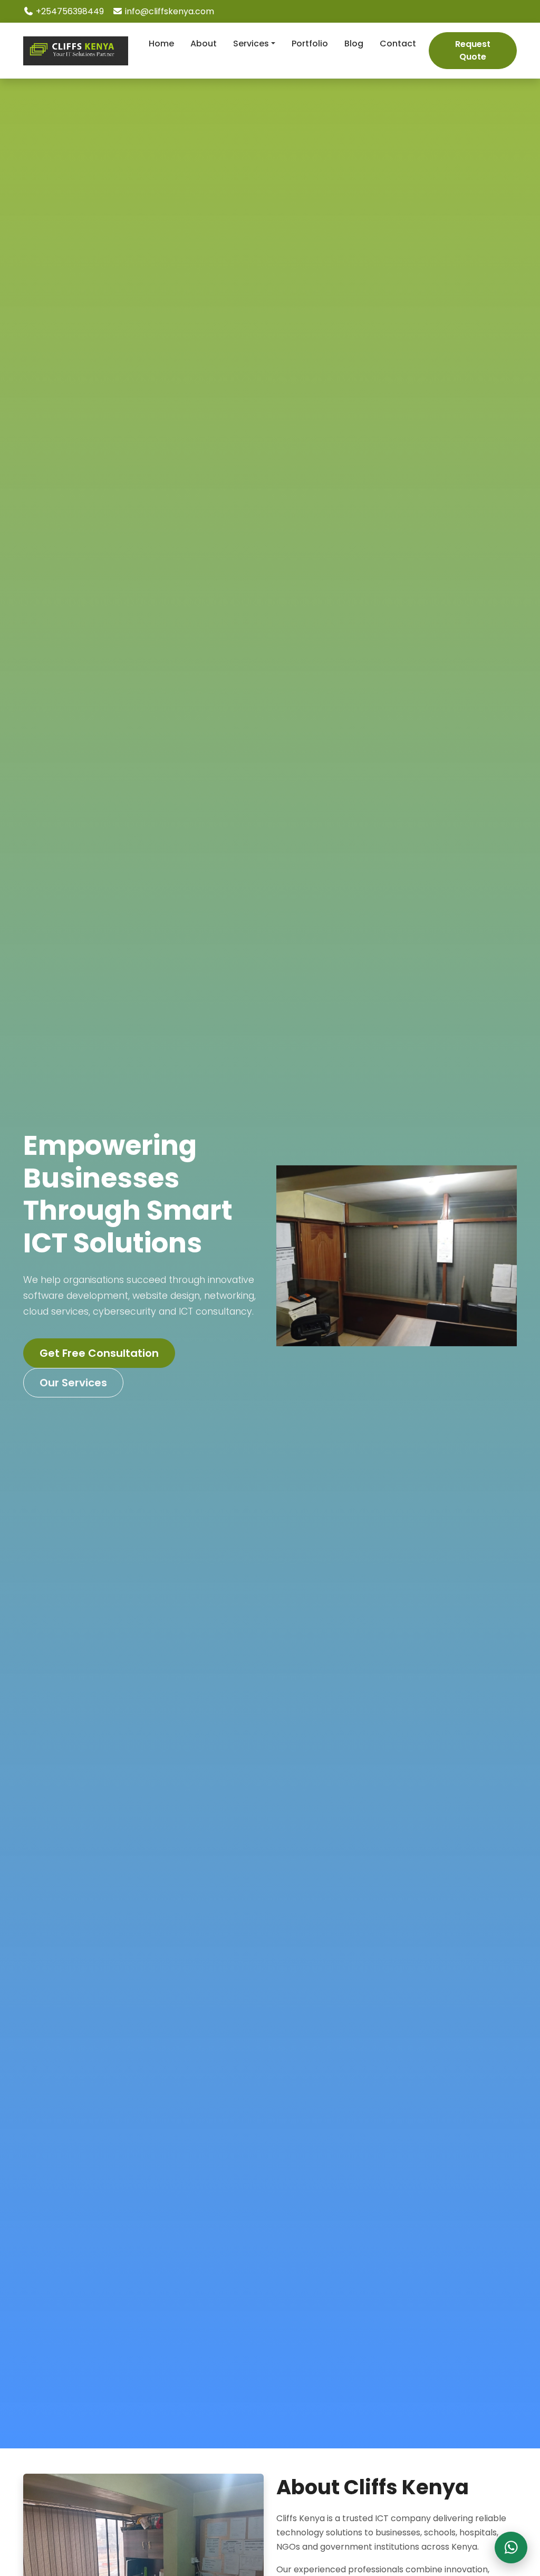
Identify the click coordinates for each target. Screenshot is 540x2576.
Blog (354, 44)
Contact (398, 44)
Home (161, 44)
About (204, 44)
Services (251, 44)
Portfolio (310, 44)
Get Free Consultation (99, 1353)
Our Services (73, 1383)
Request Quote (473, 50)
